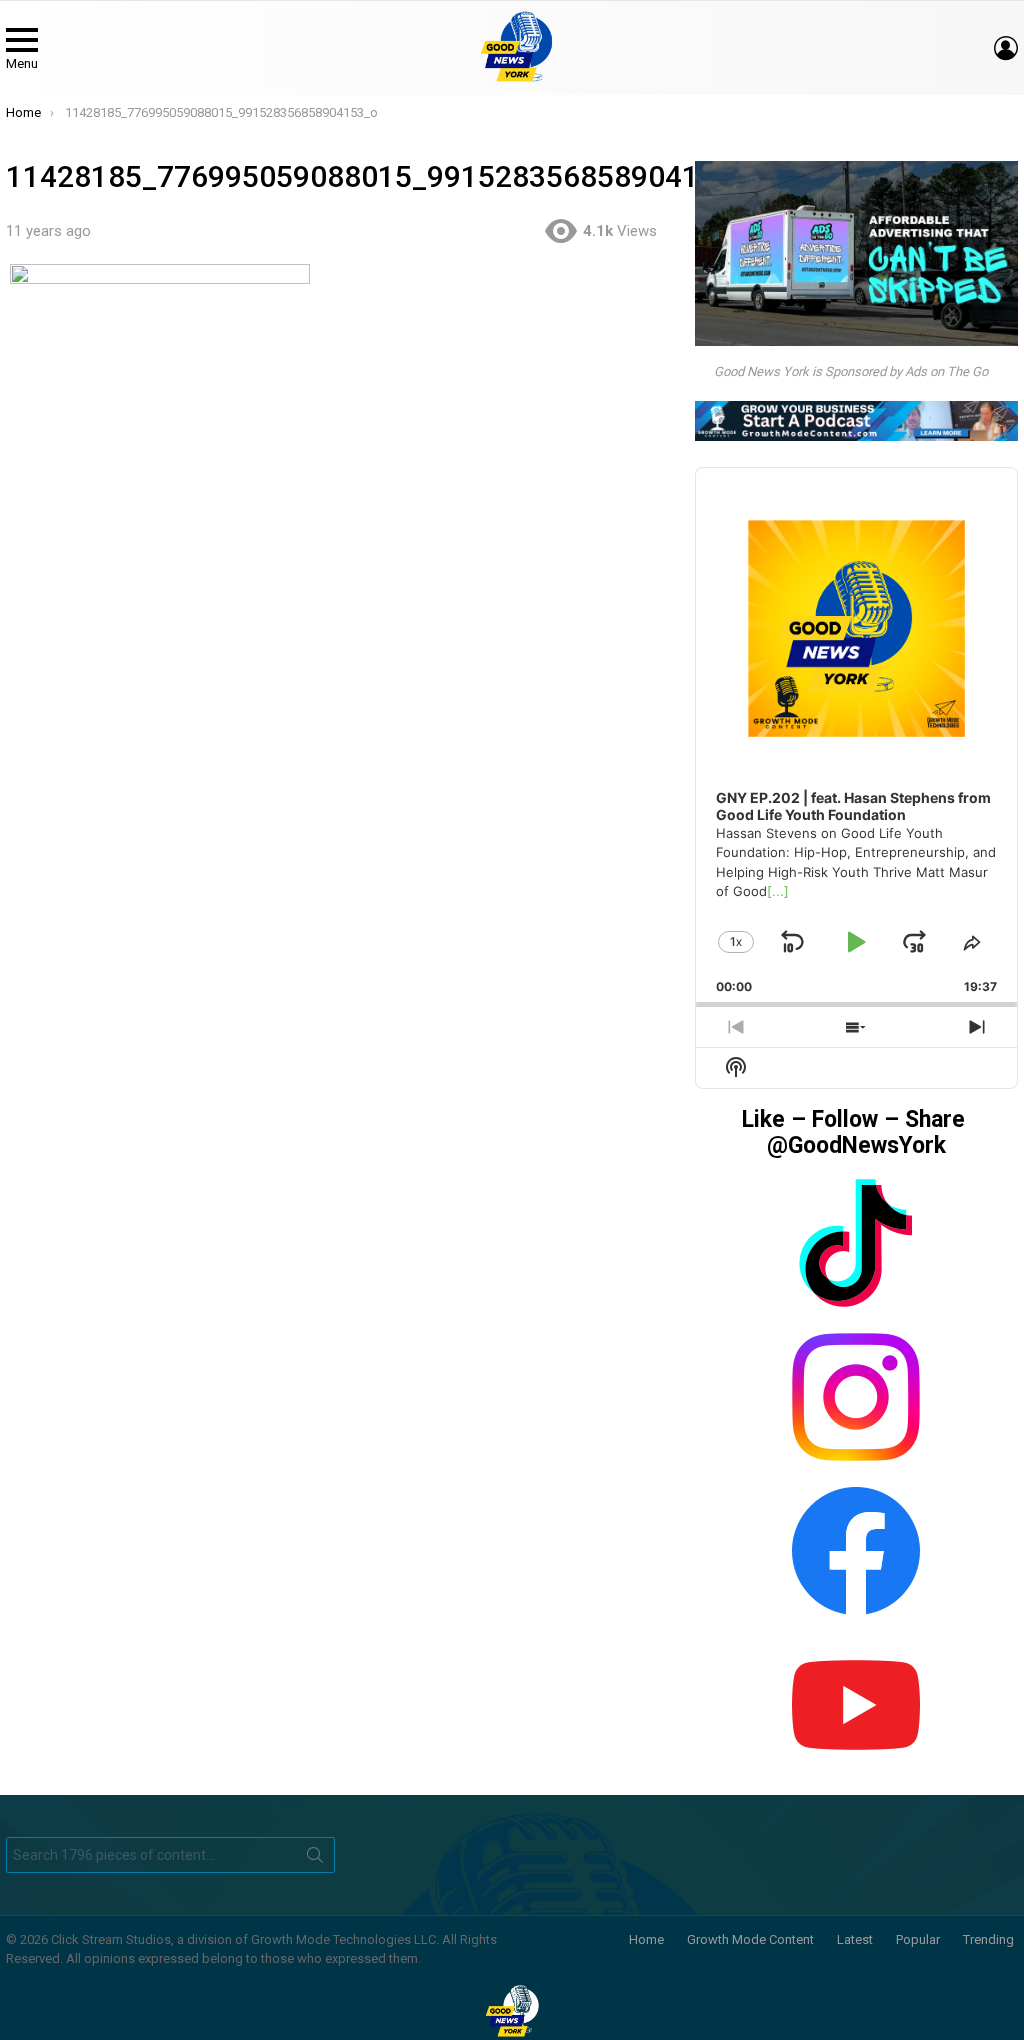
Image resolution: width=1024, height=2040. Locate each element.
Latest (855, 1939)
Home (646, 1939)
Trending (988, 1939)
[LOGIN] (1006, 48)
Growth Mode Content (750, 1939)
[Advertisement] (341, 697)
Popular (918, 1939)
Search (315, 1859)
